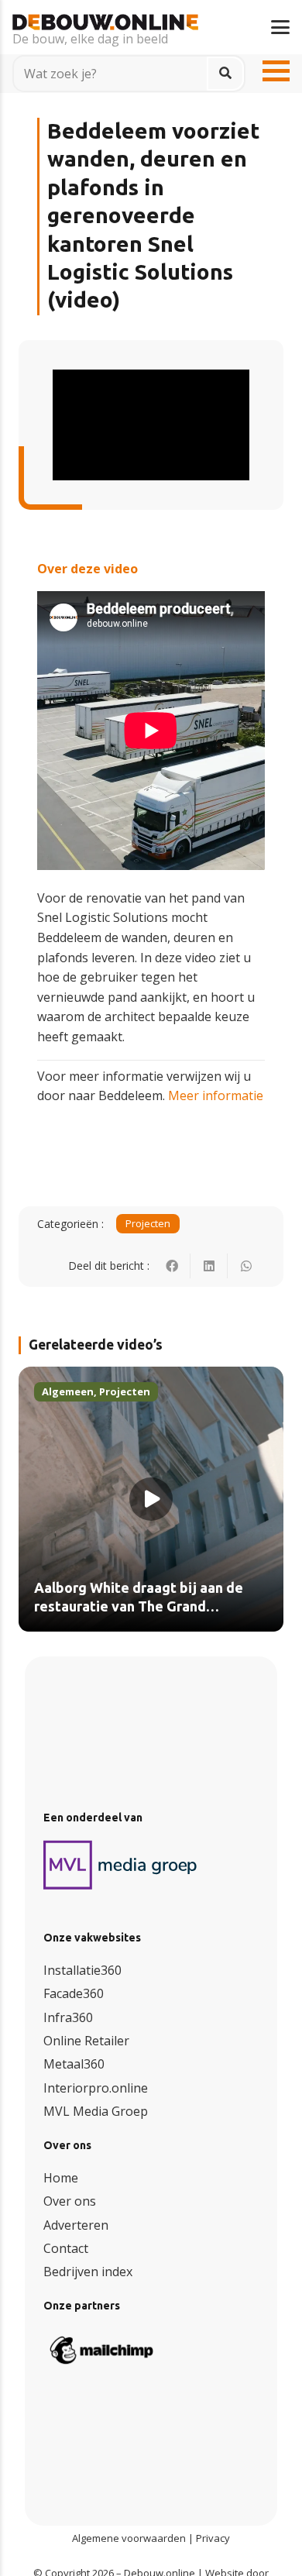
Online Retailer (86, 2041)
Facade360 (74, 1993)
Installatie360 (82, 1970)
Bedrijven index (88, 2272)
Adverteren (76, 2225)
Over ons (70, 2201)
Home (61, 2178)
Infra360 (68, 2017)
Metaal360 (74, 2064)
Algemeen (68, 1391)
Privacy (213, 2538)
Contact (66, 2248)
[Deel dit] (172, 1266)
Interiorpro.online (96, 2088)
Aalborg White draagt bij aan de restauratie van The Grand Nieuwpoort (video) (139, 1606)
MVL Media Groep (96, 2111)
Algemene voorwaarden (129, 2538)
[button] (280, 27)
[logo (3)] (121, 1865)
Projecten (148, 1223)
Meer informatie (216, 1095)
